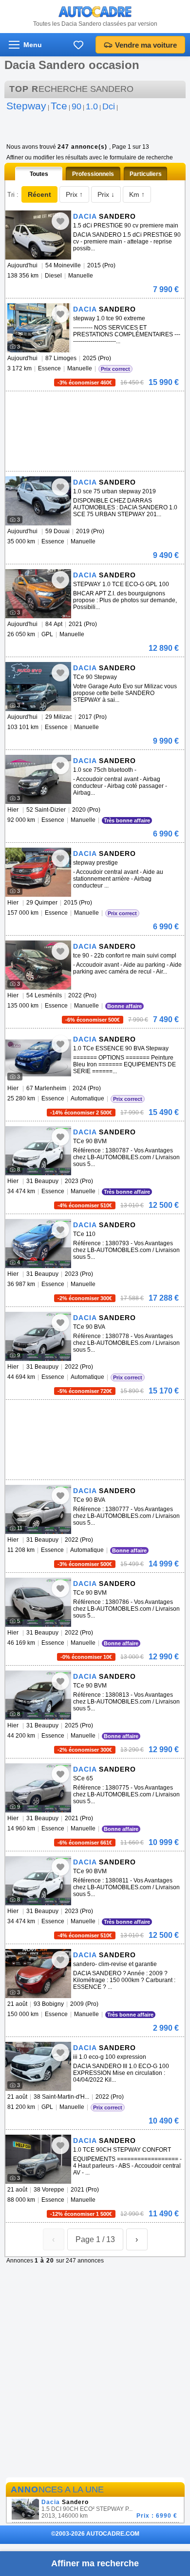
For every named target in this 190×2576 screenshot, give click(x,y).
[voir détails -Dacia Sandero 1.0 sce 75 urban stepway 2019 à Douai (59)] (38, 501)
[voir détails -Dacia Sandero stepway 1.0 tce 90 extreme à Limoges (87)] (38, 328)
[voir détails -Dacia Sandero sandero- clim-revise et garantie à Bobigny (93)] (38, 1974)
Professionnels (93, 174)
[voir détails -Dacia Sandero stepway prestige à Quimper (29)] (38, 872)
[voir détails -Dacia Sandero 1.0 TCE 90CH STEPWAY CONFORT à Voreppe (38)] (38, 2159)
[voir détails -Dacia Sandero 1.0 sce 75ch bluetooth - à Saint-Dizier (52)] (38, 779)
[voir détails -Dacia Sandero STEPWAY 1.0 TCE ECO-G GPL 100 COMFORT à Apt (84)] (38, 594)
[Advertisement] (93, 406)
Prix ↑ (74, 194)
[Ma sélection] (78, 45)
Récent (39, 194)
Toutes (39, 174)
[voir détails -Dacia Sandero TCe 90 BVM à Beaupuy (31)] (38, 1151)
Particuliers (146, 174)
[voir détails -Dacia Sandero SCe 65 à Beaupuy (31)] (38, 1788)
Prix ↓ (106, 194)
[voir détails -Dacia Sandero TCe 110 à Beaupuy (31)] (38, 1244)
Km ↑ (137, 194)
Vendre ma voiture (146, 45)
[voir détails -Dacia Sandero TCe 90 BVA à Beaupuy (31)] (38, 1336)
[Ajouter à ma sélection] (60, 221)
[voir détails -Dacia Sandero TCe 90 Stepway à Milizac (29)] (38, 687)
